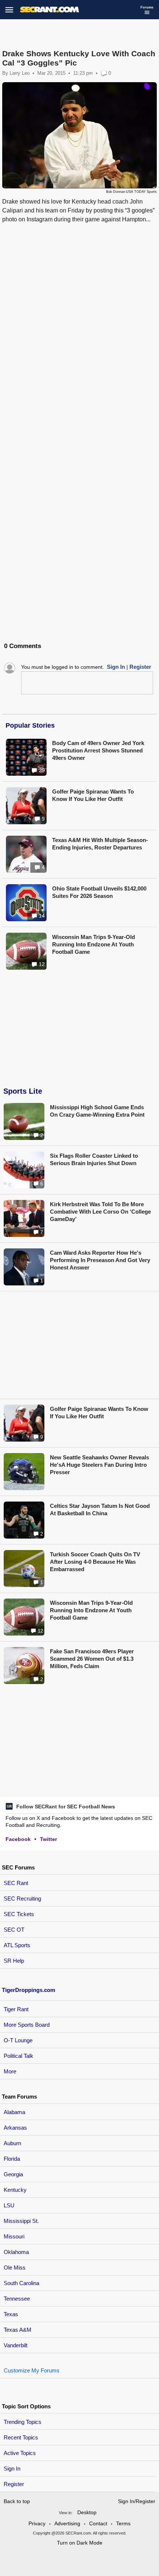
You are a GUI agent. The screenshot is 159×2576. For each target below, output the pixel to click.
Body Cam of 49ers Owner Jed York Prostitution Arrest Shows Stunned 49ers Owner (98, 750)
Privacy (37, 2523)
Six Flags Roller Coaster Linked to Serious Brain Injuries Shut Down (94, 1159)
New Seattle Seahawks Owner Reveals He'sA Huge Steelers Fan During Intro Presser (99, 1465)
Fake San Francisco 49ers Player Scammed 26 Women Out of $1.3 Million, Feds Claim (92, 1659)
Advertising (67, 2523)
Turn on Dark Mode (80, 2543)
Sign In (12, 2468)
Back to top (17, 2501)
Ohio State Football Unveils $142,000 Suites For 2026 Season (99, 892)
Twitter (48, 1839)
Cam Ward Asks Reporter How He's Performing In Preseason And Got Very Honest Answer (100, 1260)
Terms (123, 2523)
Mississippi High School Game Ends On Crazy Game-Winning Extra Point (97, 1111)
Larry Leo (20, 73)
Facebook (18, 1839)
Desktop (87, 2512)
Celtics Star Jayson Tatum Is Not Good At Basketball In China (100, 1510)
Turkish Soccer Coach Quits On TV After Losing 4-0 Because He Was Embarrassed (95, 1562)
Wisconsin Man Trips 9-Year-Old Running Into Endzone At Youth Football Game (94, 944)
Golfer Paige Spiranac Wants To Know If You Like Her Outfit (93, 795)
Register (15, 2484)
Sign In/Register (137, 2501)
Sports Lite (23, 1091)
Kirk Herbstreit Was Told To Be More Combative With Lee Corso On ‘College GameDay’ (100, 1212)
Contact (98, 2523)
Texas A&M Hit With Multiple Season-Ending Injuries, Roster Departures (100, 844)
